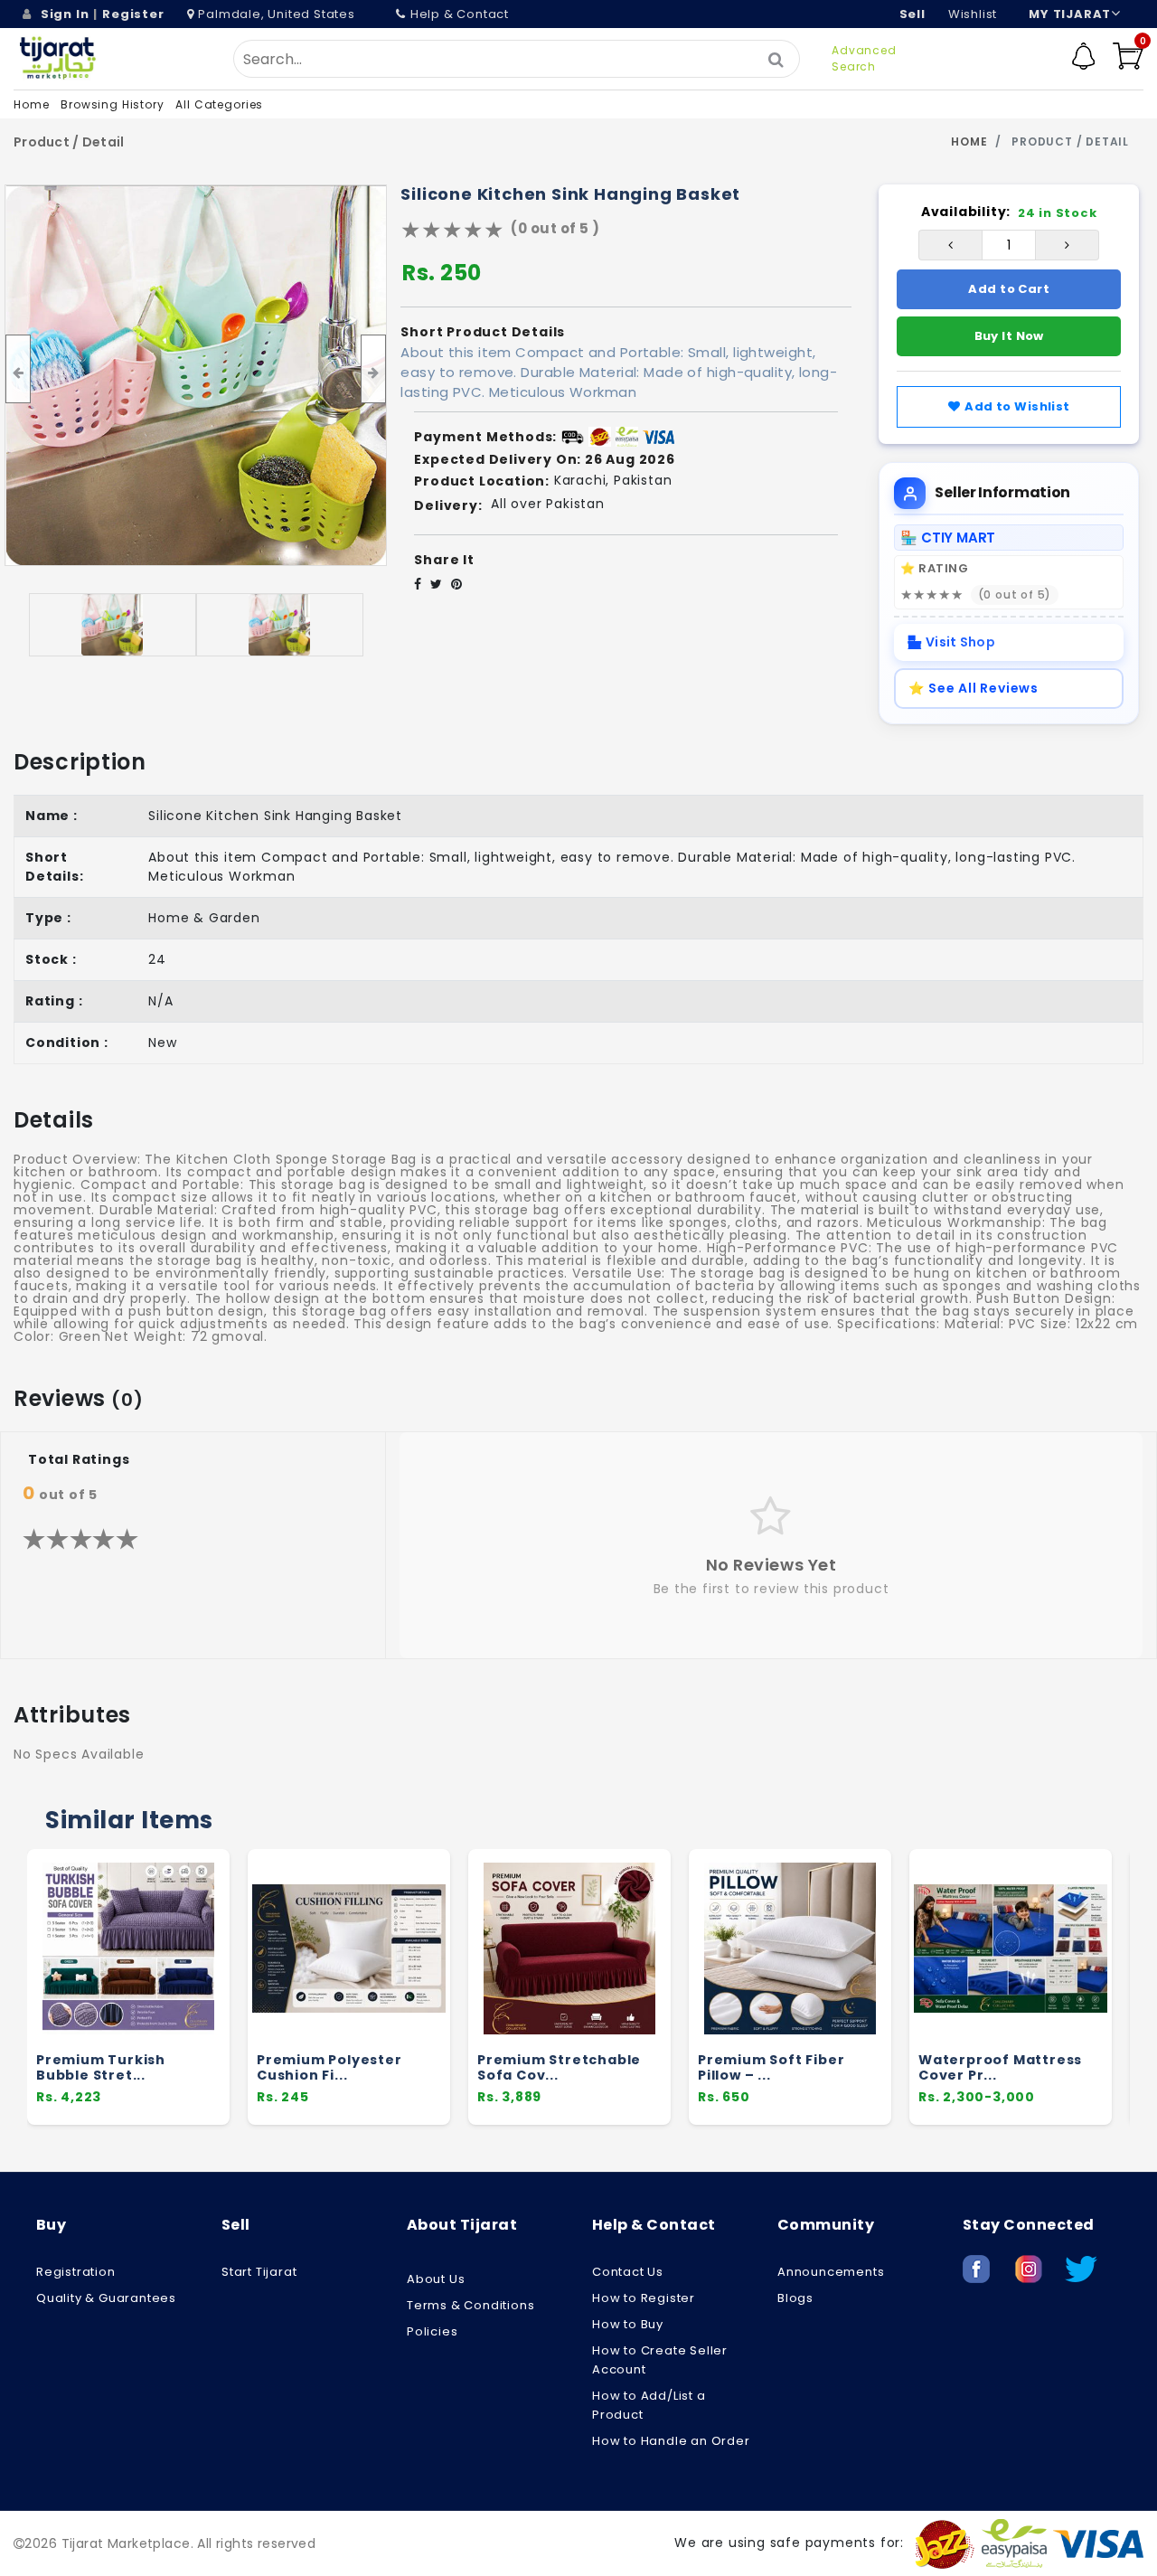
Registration (76, 2272)
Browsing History (112, 104)
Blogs (795, 2298)
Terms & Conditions (470, 2305)
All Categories (219, 104)
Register (133, 14)
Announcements (831, 2272)
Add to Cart (1009, 289)
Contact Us (628, 2272)
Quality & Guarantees (106, 2298)
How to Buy (628, 2324)
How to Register (644, 2298)
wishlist (973, 14)
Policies (432, 2331)
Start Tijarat (259, 2272)
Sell (912, 14)
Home (31, 104)
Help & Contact (460, 14)
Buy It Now (1009, 336)
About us (436, 2279)
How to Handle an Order (671, 2441)
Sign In (65, 14)
